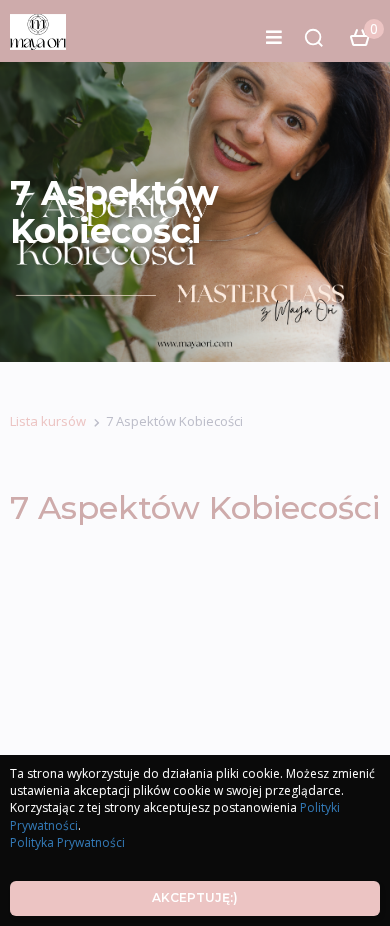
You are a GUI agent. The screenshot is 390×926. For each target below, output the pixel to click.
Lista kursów (48, 421)
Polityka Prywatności (67, 842)
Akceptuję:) (195, 897)
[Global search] (314, 38)
